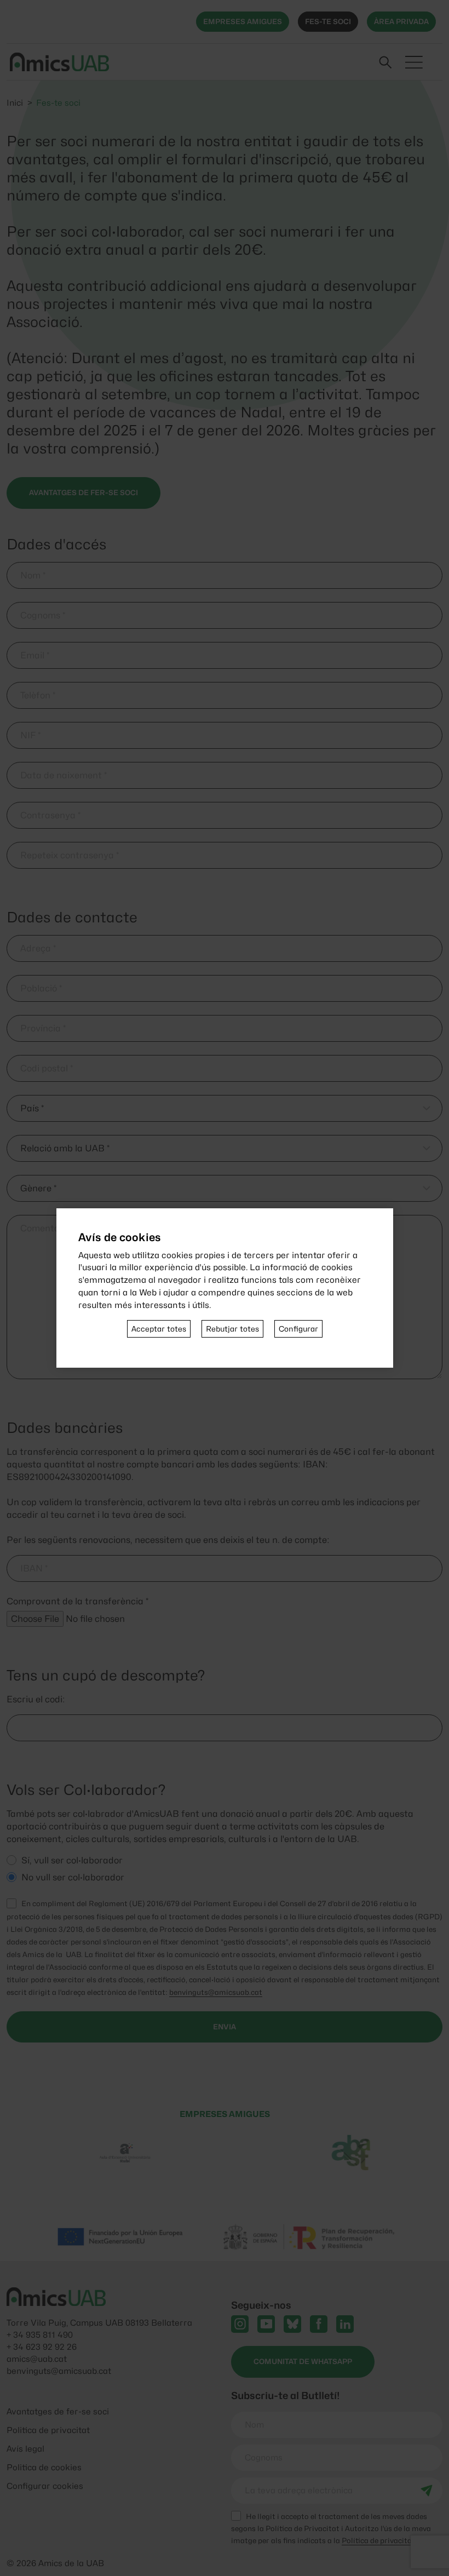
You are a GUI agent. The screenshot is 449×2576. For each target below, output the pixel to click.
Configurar (298, 1329)
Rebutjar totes (232, 1329)
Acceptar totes (159, 1329)
